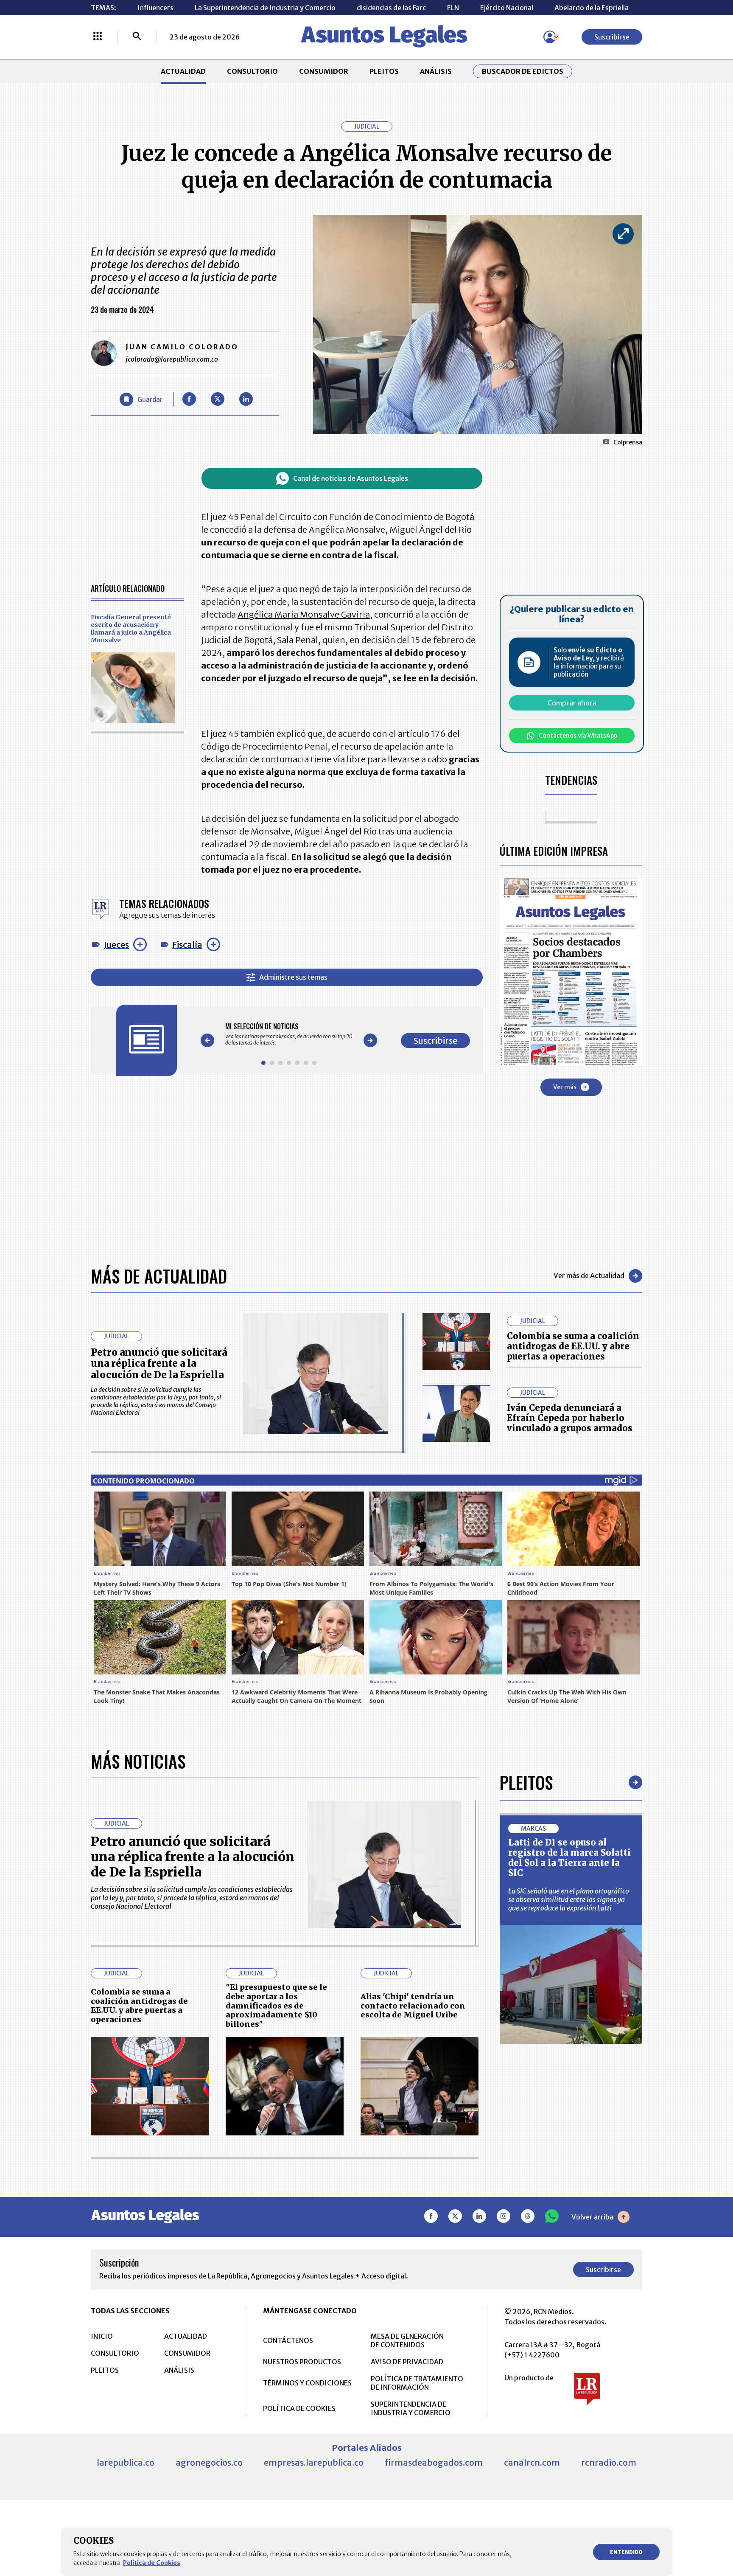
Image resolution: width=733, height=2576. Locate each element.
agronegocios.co (209, 2462)
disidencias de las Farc (391, 8)
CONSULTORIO (252, 71)
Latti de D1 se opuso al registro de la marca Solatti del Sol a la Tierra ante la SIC (569, 1858)
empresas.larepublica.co (314, 2462)
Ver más (565, 1087)
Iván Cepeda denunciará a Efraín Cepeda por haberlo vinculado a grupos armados (570, 1418)
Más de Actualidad (159, 1276)
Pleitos (526, 1782)
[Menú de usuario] (550, 37)
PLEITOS (384, 71)
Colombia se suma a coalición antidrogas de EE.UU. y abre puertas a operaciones (573, 1346)
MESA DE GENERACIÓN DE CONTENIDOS (407, 2340)
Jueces (116, 945)
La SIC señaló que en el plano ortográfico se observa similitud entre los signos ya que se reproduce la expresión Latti (569, 1899)
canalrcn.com (532, 2462)
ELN (453, 8)
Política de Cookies (152, 2563)
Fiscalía (187, 945)
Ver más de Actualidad (589, 1275)
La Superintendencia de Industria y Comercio (265, 8)
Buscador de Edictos (523, 71)
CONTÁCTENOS (288, 2340)
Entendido (626, 2552)
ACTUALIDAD (183, 71)
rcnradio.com (609, 2462)
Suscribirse (612, 37)
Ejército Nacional (507, 8)
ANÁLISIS (436, 71)
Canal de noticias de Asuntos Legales (351, 479)
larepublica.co (126, 2462)
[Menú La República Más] (98, 37)
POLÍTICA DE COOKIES (299, 2408)
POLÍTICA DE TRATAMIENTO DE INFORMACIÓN (417, 2383)
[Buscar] (137, 37)
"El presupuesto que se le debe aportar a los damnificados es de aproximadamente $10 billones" (276, 2005)
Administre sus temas (293, 977)
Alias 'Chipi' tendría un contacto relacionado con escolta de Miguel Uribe (413, 2006)
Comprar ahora (572, 703)
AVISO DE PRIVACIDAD (407, 2362)
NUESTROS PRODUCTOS (302, 2362)
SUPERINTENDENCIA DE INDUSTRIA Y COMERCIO (411, 2408)
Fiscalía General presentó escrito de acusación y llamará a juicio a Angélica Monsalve (131, 629)
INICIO (102, 2336)
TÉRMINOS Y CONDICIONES (307, 2383)
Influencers (155, 8)
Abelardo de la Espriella (592, 8)
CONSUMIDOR (324, 71)
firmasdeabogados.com (434, 2462)
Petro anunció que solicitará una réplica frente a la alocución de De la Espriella (159, 1364)
